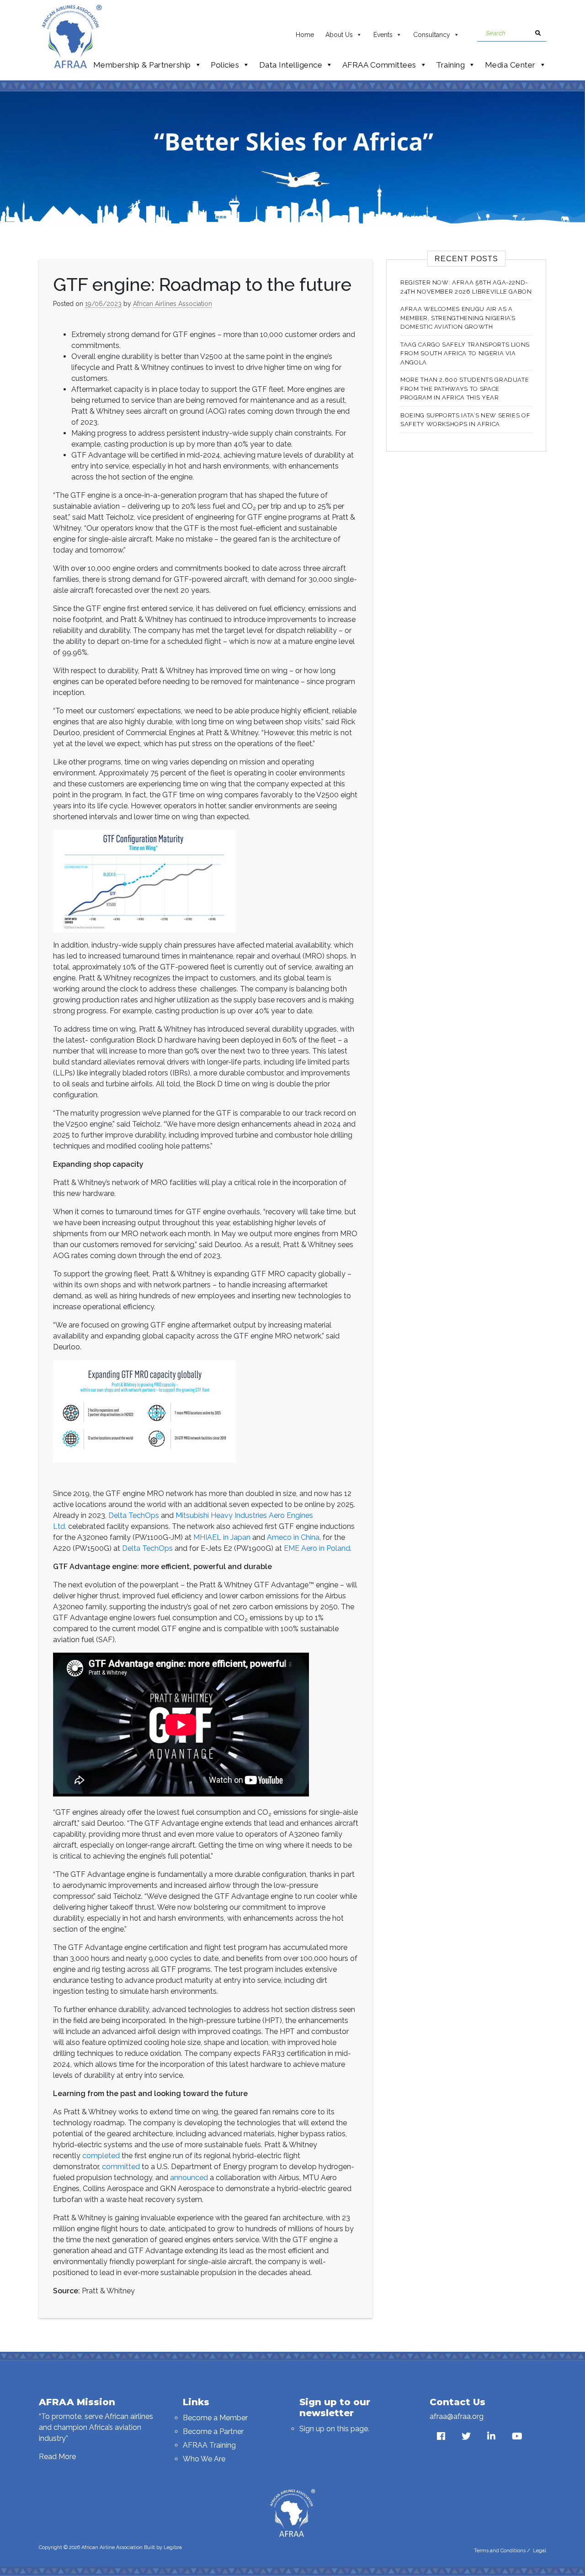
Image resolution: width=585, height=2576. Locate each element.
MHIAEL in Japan (222, 1537)
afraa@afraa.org (457, 2416)
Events (383, 35)
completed (101, 2156)
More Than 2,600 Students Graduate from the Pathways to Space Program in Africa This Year (465, 389)
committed (121, 2167)
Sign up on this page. (334, 2429)
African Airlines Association (173, 304)
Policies (225, 65)
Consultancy (432, 35)
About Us (339, 35)
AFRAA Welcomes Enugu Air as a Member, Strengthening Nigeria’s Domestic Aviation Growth (458, 318)
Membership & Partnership (142, 65)
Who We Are (204, 2459)
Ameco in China (293, 1537)
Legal (540, 2551)
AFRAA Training (209, 2445)
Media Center (510, 65)
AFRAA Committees (379, 65)
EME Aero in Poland (317, 1548)
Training (450, 65)
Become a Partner (213, 2431)
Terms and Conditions (500, 2551)
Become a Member (215, 2418)
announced (189, 2178)
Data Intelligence (291, 65)
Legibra (173, 2547)
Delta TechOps (134, 1515)
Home (305, 35)
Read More (57, 2457)
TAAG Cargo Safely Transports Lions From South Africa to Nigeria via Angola (465, 353)
